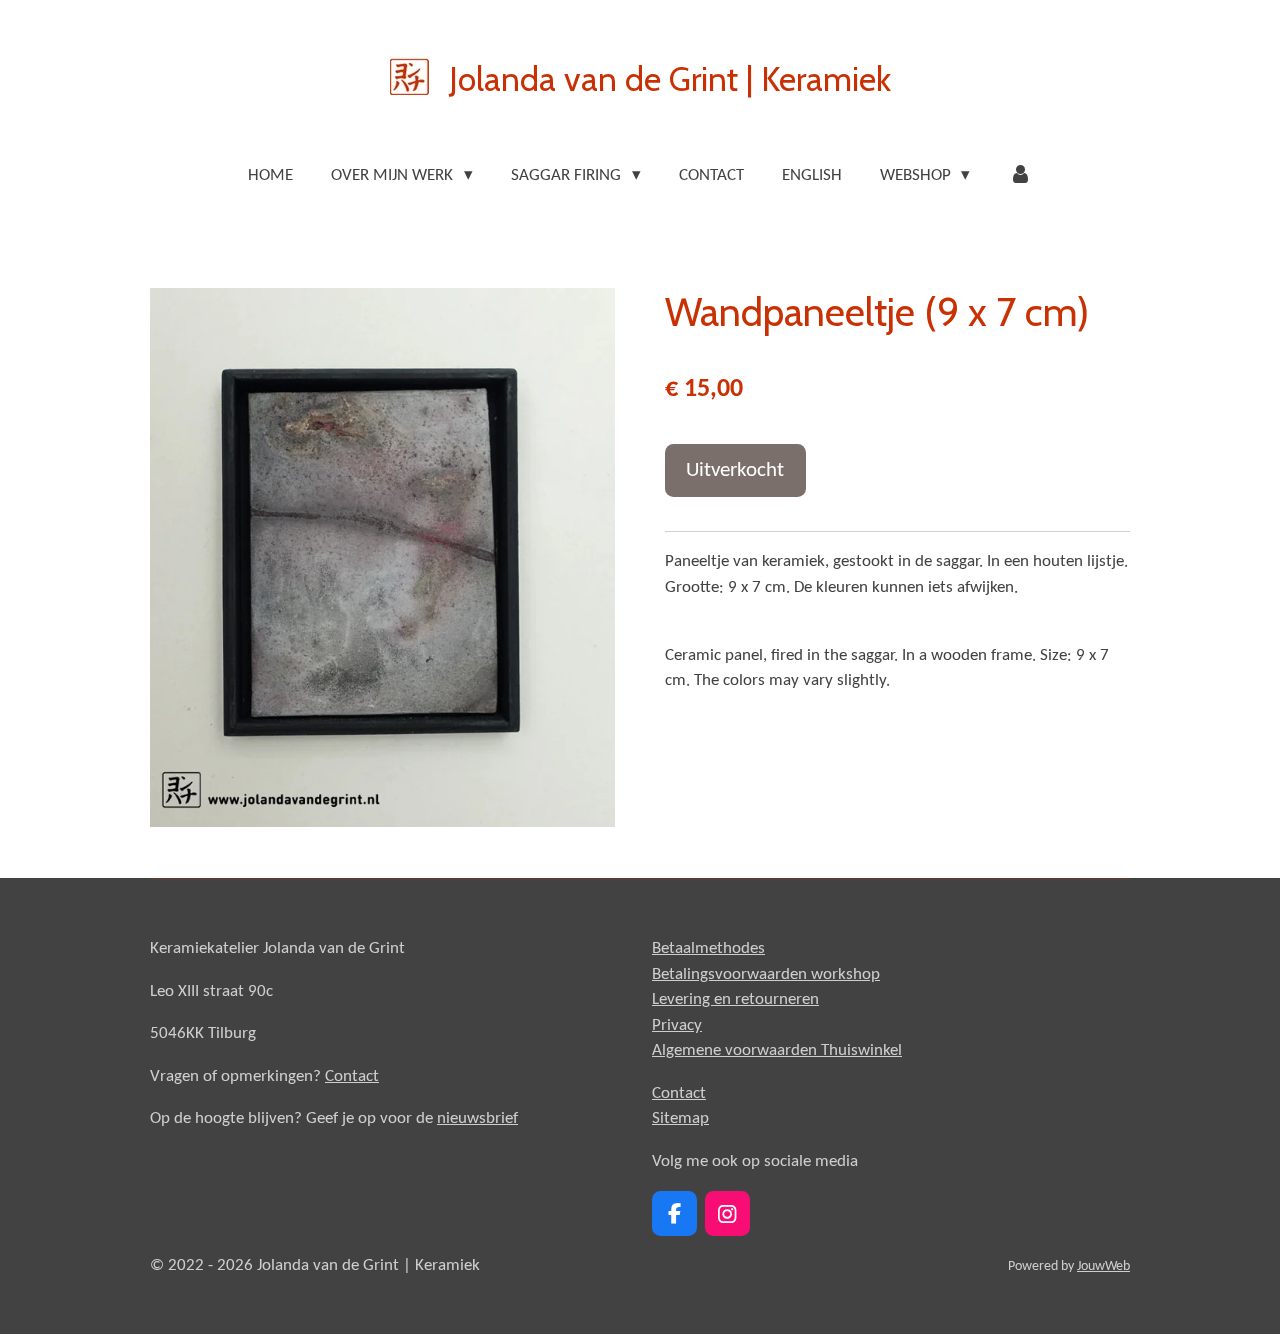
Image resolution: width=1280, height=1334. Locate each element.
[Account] (1020, 176)
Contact (352, 1076)
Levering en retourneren (735, 999)
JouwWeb (1103, 1266)
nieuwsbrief (477, 1118)
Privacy (677, 1025)
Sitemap (680, 1118)
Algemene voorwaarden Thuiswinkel (777, 1050)
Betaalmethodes (708, 948)
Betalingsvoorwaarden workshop (766, 974)
